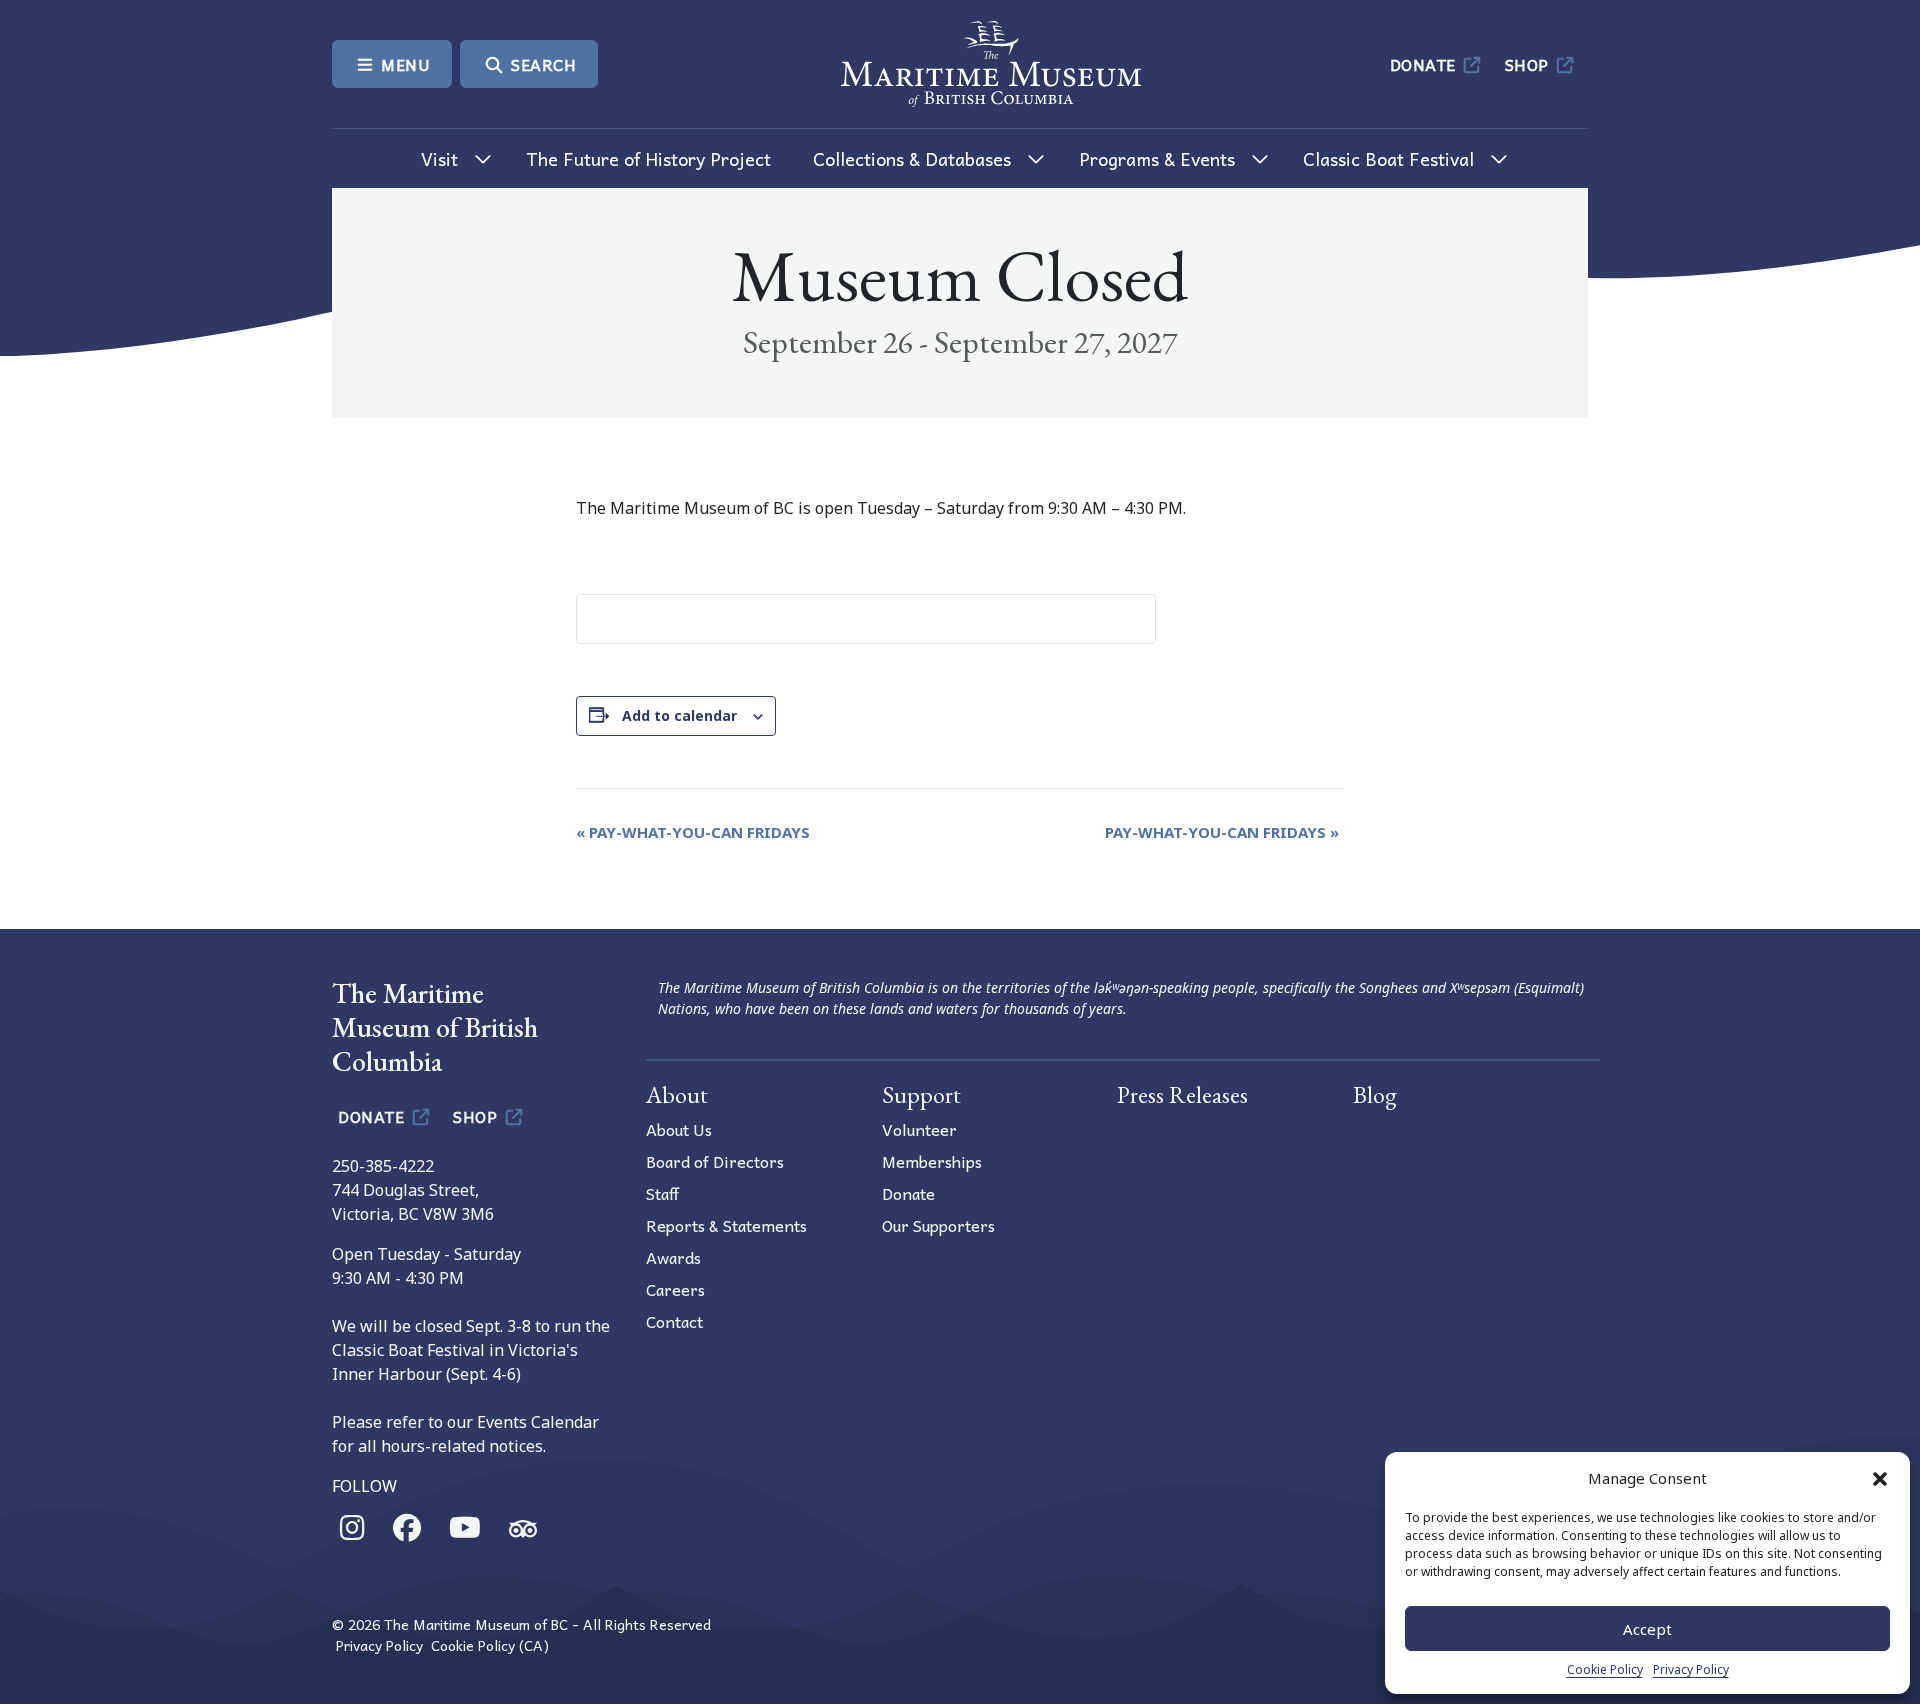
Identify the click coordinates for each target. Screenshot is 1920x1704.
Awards (673, 1257)
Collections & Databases (912, 158)
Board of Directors (715, 1161)
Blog (1375, 1094)
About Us (679, 1129)
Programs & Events (1157, 158)
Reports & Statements (726, 1225)
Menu (404, 64)
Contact (674, 1321)
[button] (1880, 1478)
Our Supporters (938, 1225)
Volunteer (919, 1129)
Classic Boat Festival (1388, 158)
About (677, 1094)
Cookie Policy (1605, 1669)
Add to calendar (679, 715)
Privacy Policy (1691, 1669)
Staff (662, 1193)
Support (921, 1094)
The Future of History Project (648, 158)
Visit (439, 158)
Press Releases (1182, 1094)
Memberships (932, 1161)
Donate (1425, 64)
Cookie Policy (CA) (490, 1645)
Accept (1647, 1629)
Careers (675, 1289)
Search (542, 64)
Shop (1529, 64)
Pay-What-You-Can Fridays (693, 832)
